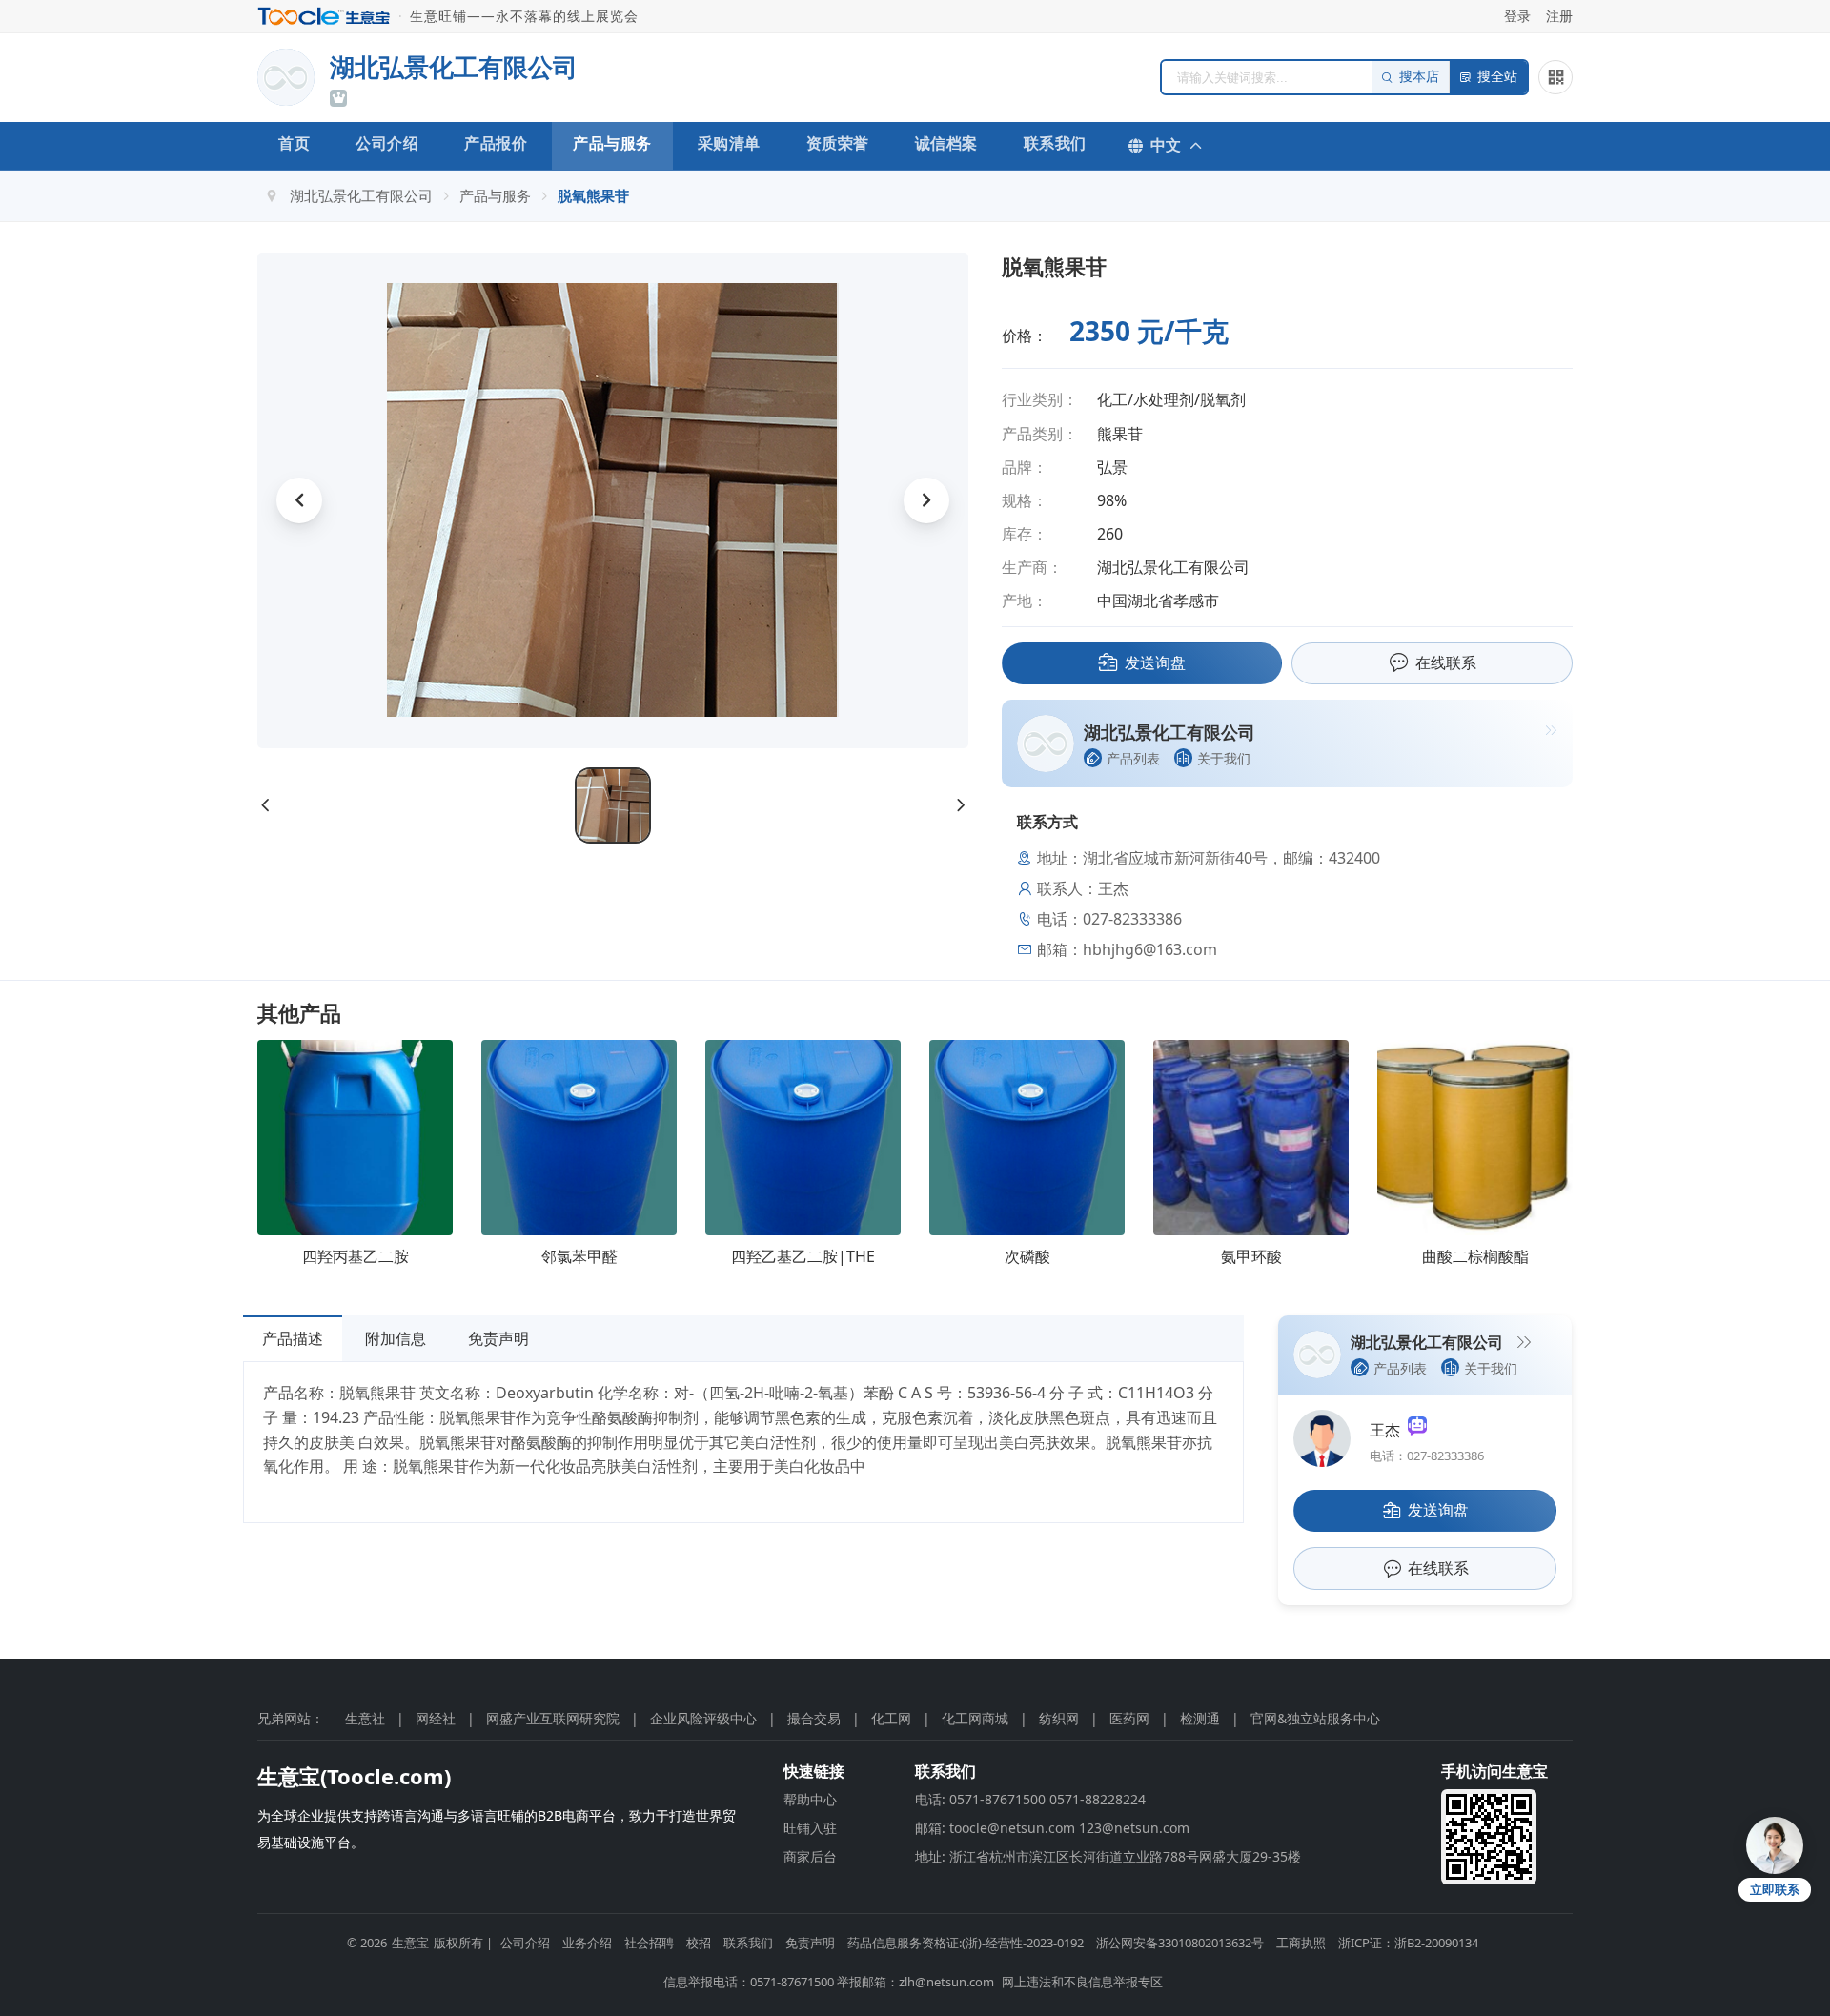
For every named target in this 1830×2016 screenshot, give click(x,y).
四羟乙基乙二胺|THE (803, 1256)
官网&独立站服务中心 (1315, 1718)
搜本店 (1419, 77)
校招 (699, 1943)
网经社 (436, 1718)
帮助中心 (810, 1799)
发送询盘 (1155, 662)
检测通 (1200, 1718)
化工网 (891, 1718)
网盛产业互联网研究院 (553, 1718)
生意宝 (410, 1943)
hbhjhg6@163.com (1150, 949)
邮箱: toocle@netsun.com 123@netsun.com (1052, 1828)
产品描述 (293, 1338)
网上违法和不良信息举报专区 (1082, 1982)
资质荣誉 (838, 143)
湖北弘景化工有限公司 (361, 195)
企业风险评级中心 (703, 1718)
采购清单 (729, 143)
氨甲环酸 (1251, 1256)
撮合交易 (814, 1718)
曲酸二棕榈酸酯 (1475, 1256)
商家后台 (810, 1856)
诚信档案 (946, 143)
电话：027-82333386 (1427, 1456)
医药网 (1129, 1718)
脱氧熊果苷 (593, 195)
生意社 (365, 1718)
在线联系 (1446, 662)
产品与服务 (612, 143)
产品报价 (496, 143)
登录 (1517, 16)
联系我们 (1055, 143)
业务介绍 (587, 1943)
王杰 (1389, 1430)
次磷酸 (1027, 1256)
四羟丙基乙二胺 (356, 1256)
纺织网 (1059, 1718)
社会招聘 (649, 1943)
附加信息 (396, 1338)
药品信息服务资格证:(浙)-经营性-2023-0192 (966, 1943)
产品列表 (1133, 758)
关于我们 (1224, 758)
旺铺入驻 (810, 1828)
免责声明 (498, 1338)
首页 (294, 143)
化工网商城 (975, 1718)
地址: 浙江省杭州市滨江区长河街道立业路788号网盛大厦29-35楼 (1108, 1856)
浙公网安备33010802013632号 (1180, 1943)
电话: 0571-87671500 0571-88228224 (1030, 1799)
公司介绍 (387, 143)
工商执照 (1301, 1943)
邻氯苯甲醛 (579, 1256)
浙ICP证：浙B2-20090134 (1408, 1943)
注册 (1559, 16)
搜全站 (1497, 77)
